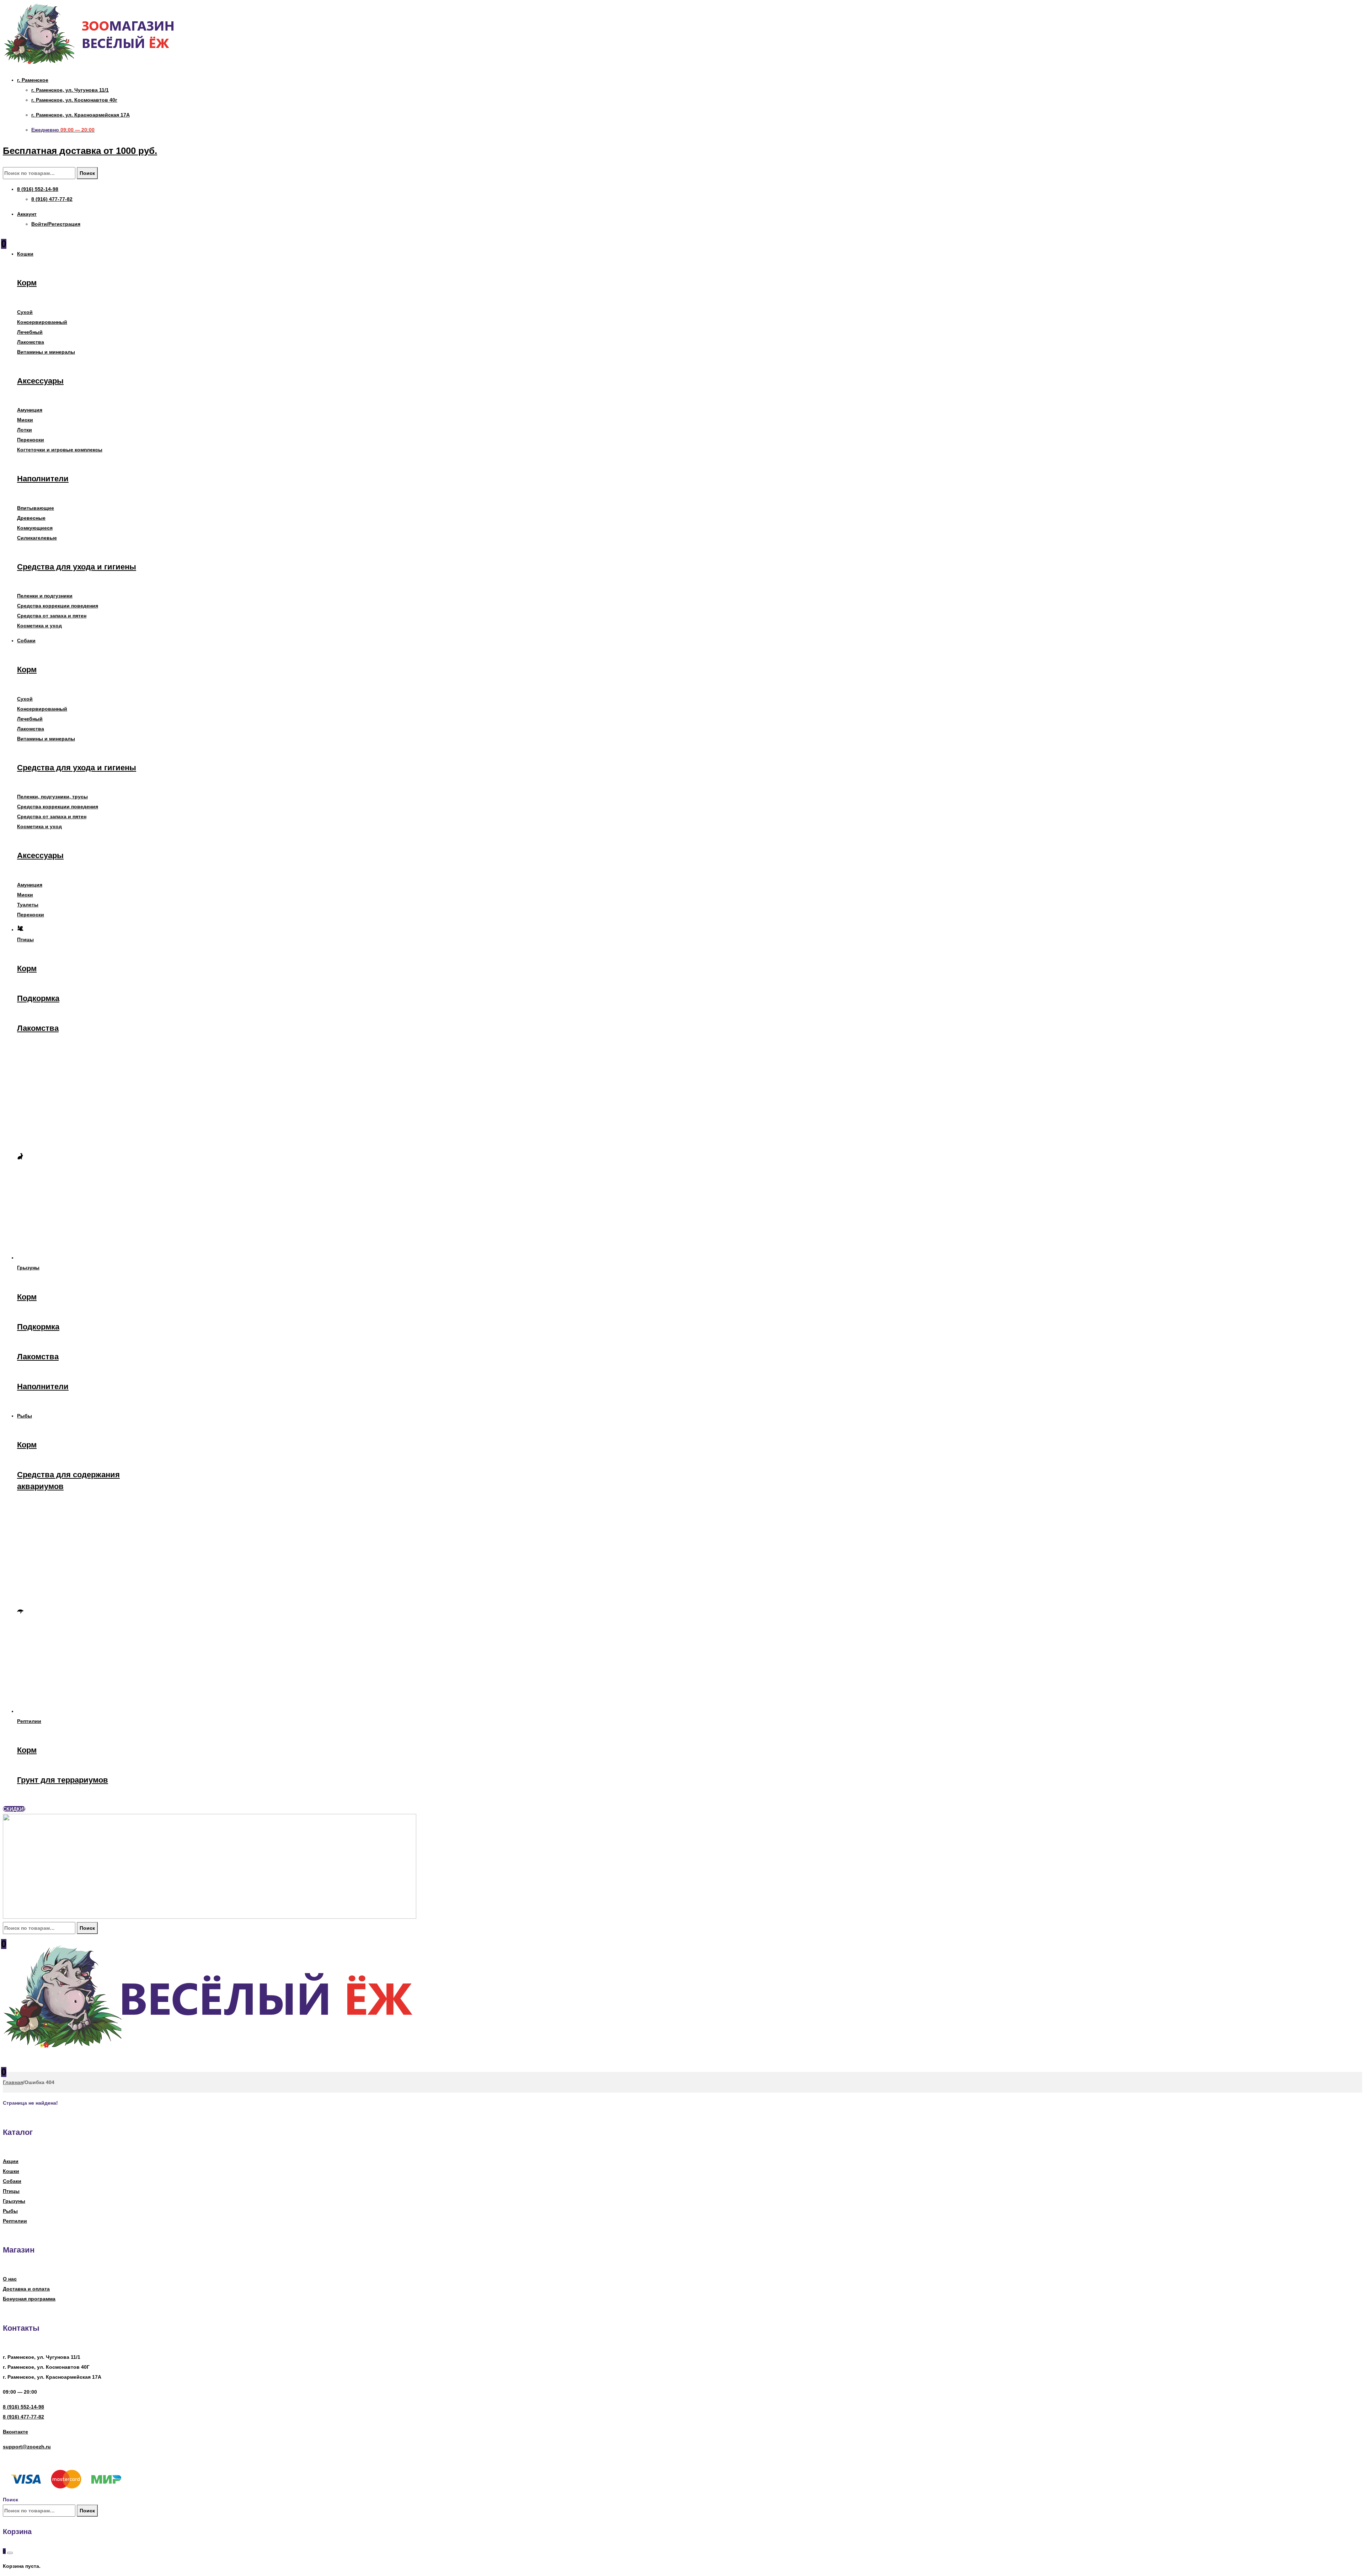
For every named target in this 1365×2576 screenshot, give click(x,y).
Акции (11, 2161)
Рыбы (10, 2211)
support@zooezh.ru (27, 2447)
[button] (14, 1809)
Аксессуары (40, 381)
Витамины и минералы (46, 352)
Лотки (25, 430)
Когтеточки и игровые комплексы (60, 450)
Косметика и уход (39, 626)
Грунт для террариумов (63, 1780)
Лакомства (31, 342)
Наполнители (43, 479)
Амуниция (30, 410)
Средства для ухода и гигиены (77, 567)
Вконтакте (15, 2432)
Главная (13, 2082)
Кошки (11, 2171)
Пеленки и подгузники (45, 596)
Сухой (25, 312)
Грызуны (14, 2201)
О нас (10, 2279)
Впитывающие (36, 508)
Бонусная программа (29, 2299)
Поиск (87, 173)
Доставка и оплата (26, 2289)
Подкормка (38, 998)
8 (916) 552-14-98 (23, 2407)
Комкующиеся (35, 528)
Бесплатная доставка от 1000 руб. (80, 151)
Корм (27, 283)
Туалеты (28, 905)
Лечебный (30, 332)
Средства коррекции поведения (58, 606)
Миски (25, 420)
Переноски (31, 440)
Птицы (11, 2191)
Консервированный (42, 322)
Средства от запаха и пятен (52, 616)
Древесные (31, 518)
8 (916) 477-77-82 (23, 2417)
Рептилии (15, 2221)
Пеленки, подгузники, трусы (52, 797)
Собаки (12, 2181)
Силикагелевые (37, 538)
